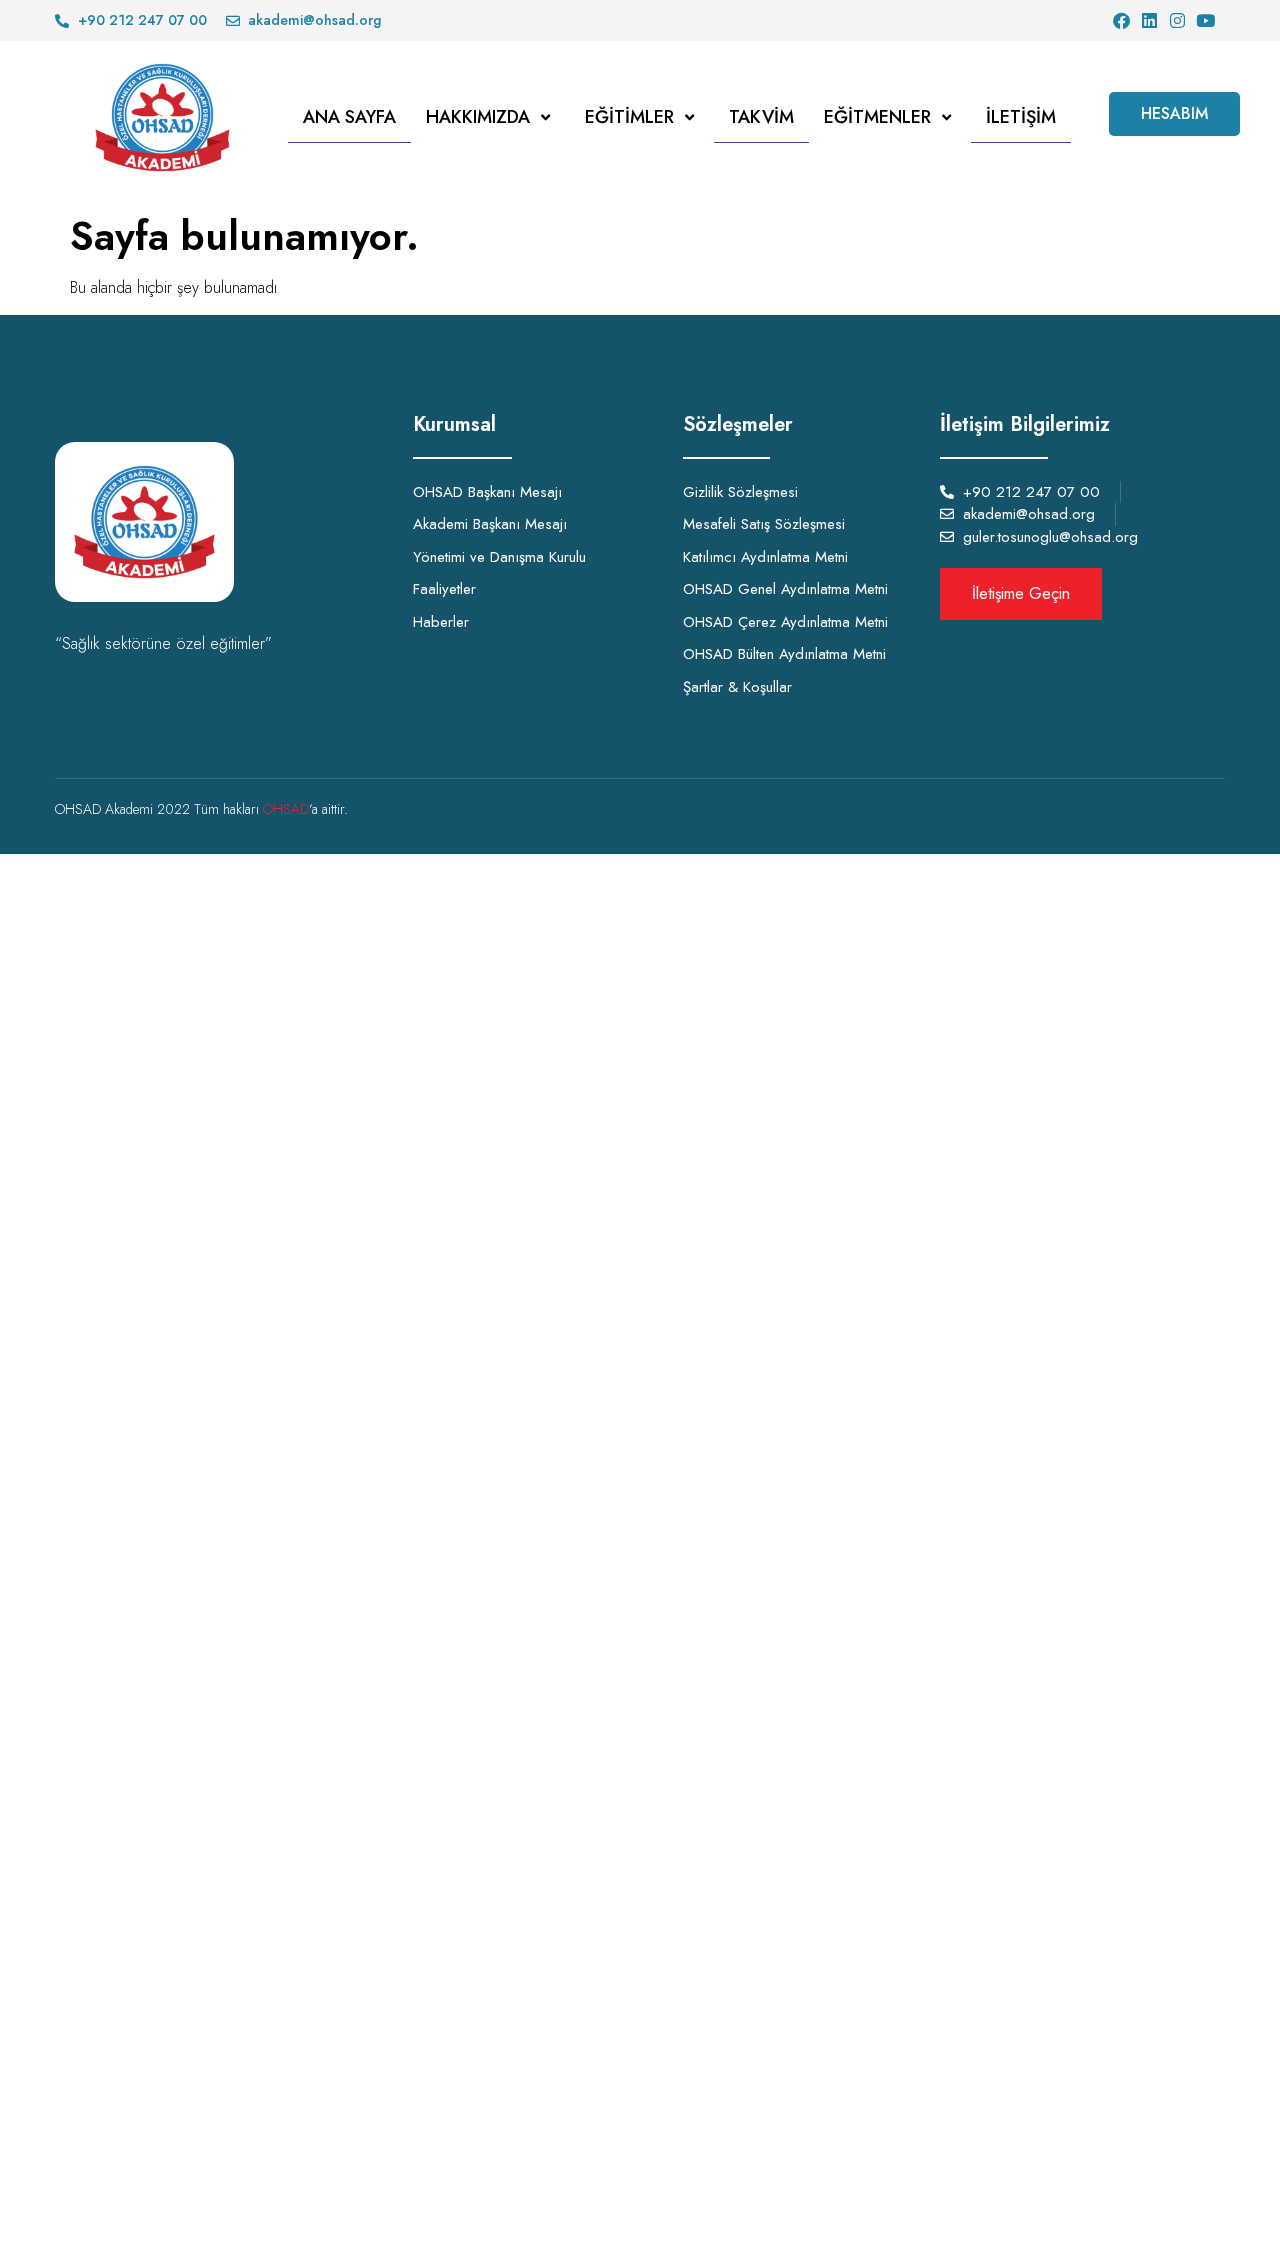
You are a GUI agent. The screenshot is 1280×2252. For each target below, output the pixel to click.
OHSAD (286, 809)
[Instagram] (1177, 20)
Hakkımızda (478, 117)
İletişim (1021, 117)
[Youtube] (1205, 20)
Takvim (761, 117)
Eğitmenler (877, 117)
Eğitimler (629, 117)
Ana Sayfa (349, 117)
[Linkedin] (1149, 20)
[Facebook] (1121, 20)
